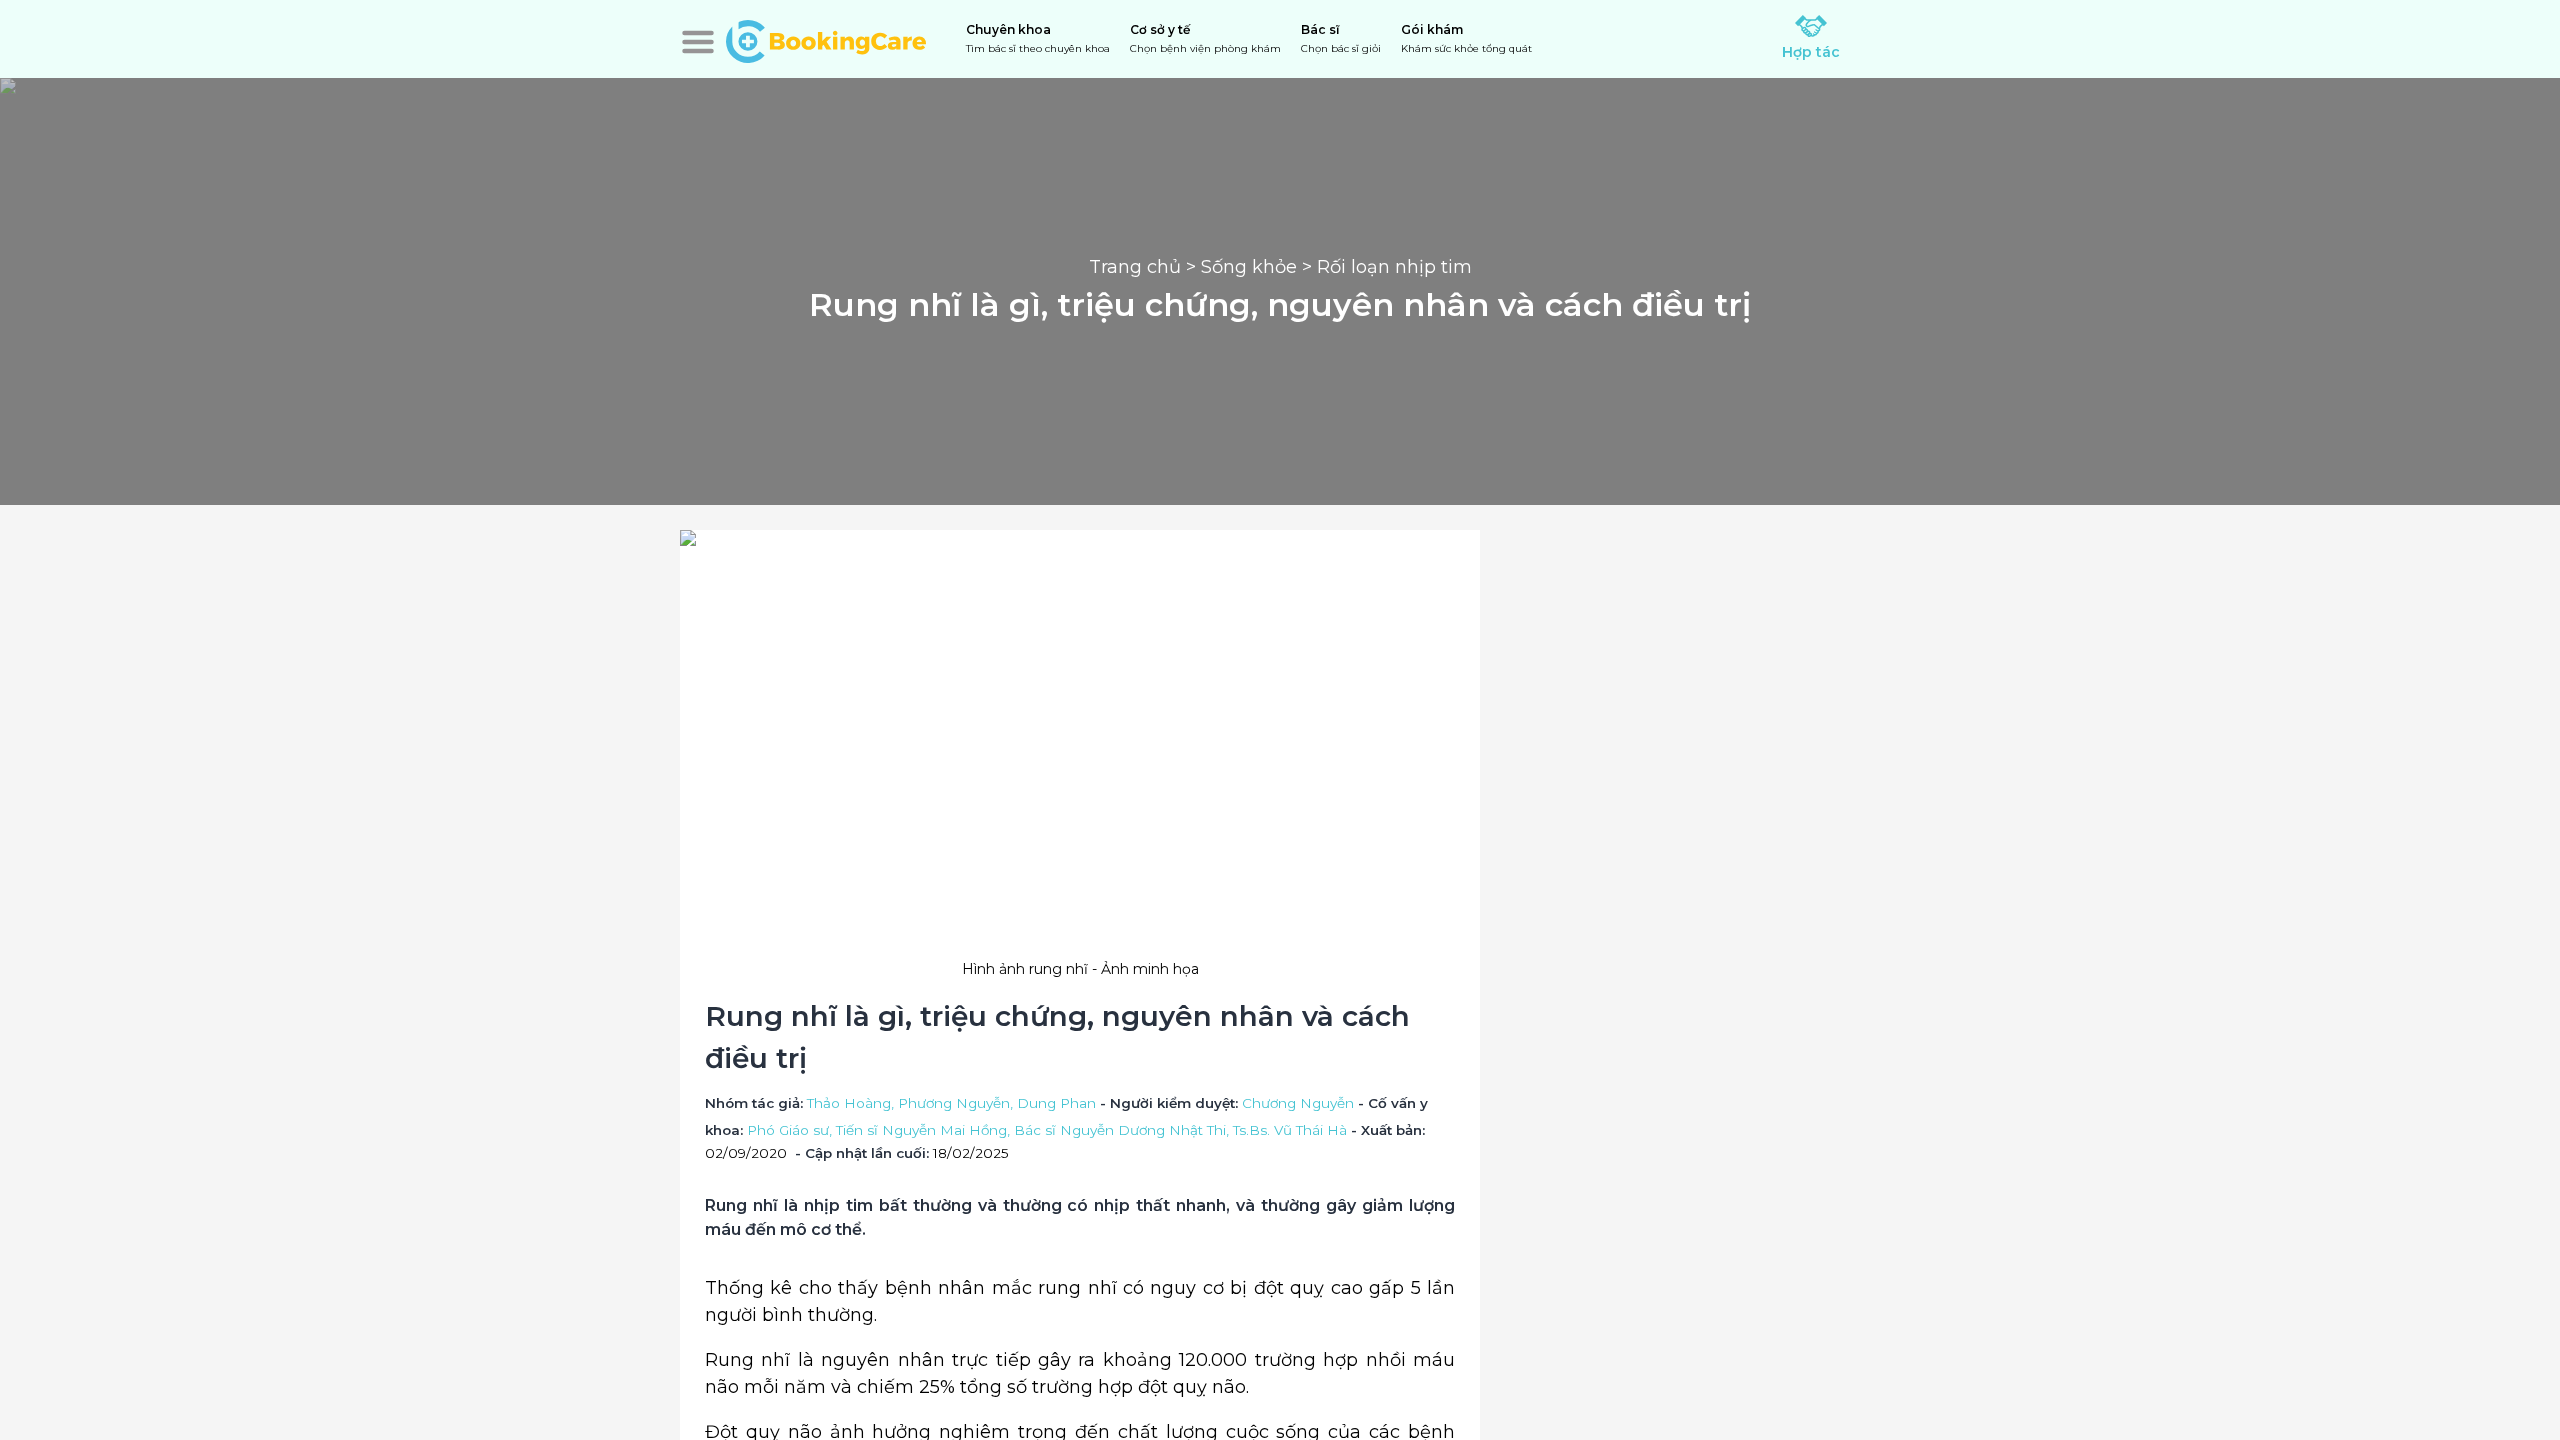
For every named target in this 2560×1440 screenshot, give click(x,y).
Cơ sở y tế (1205, 38)
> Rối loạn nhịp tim (1384, 267)
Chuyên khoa (1038, 38)
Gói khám (1466, 38)
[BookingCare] (826, 39)
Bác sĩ (1341, 38)
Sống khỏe (1249, 267)
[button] (698, 42)
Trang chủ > (1145, 267)
